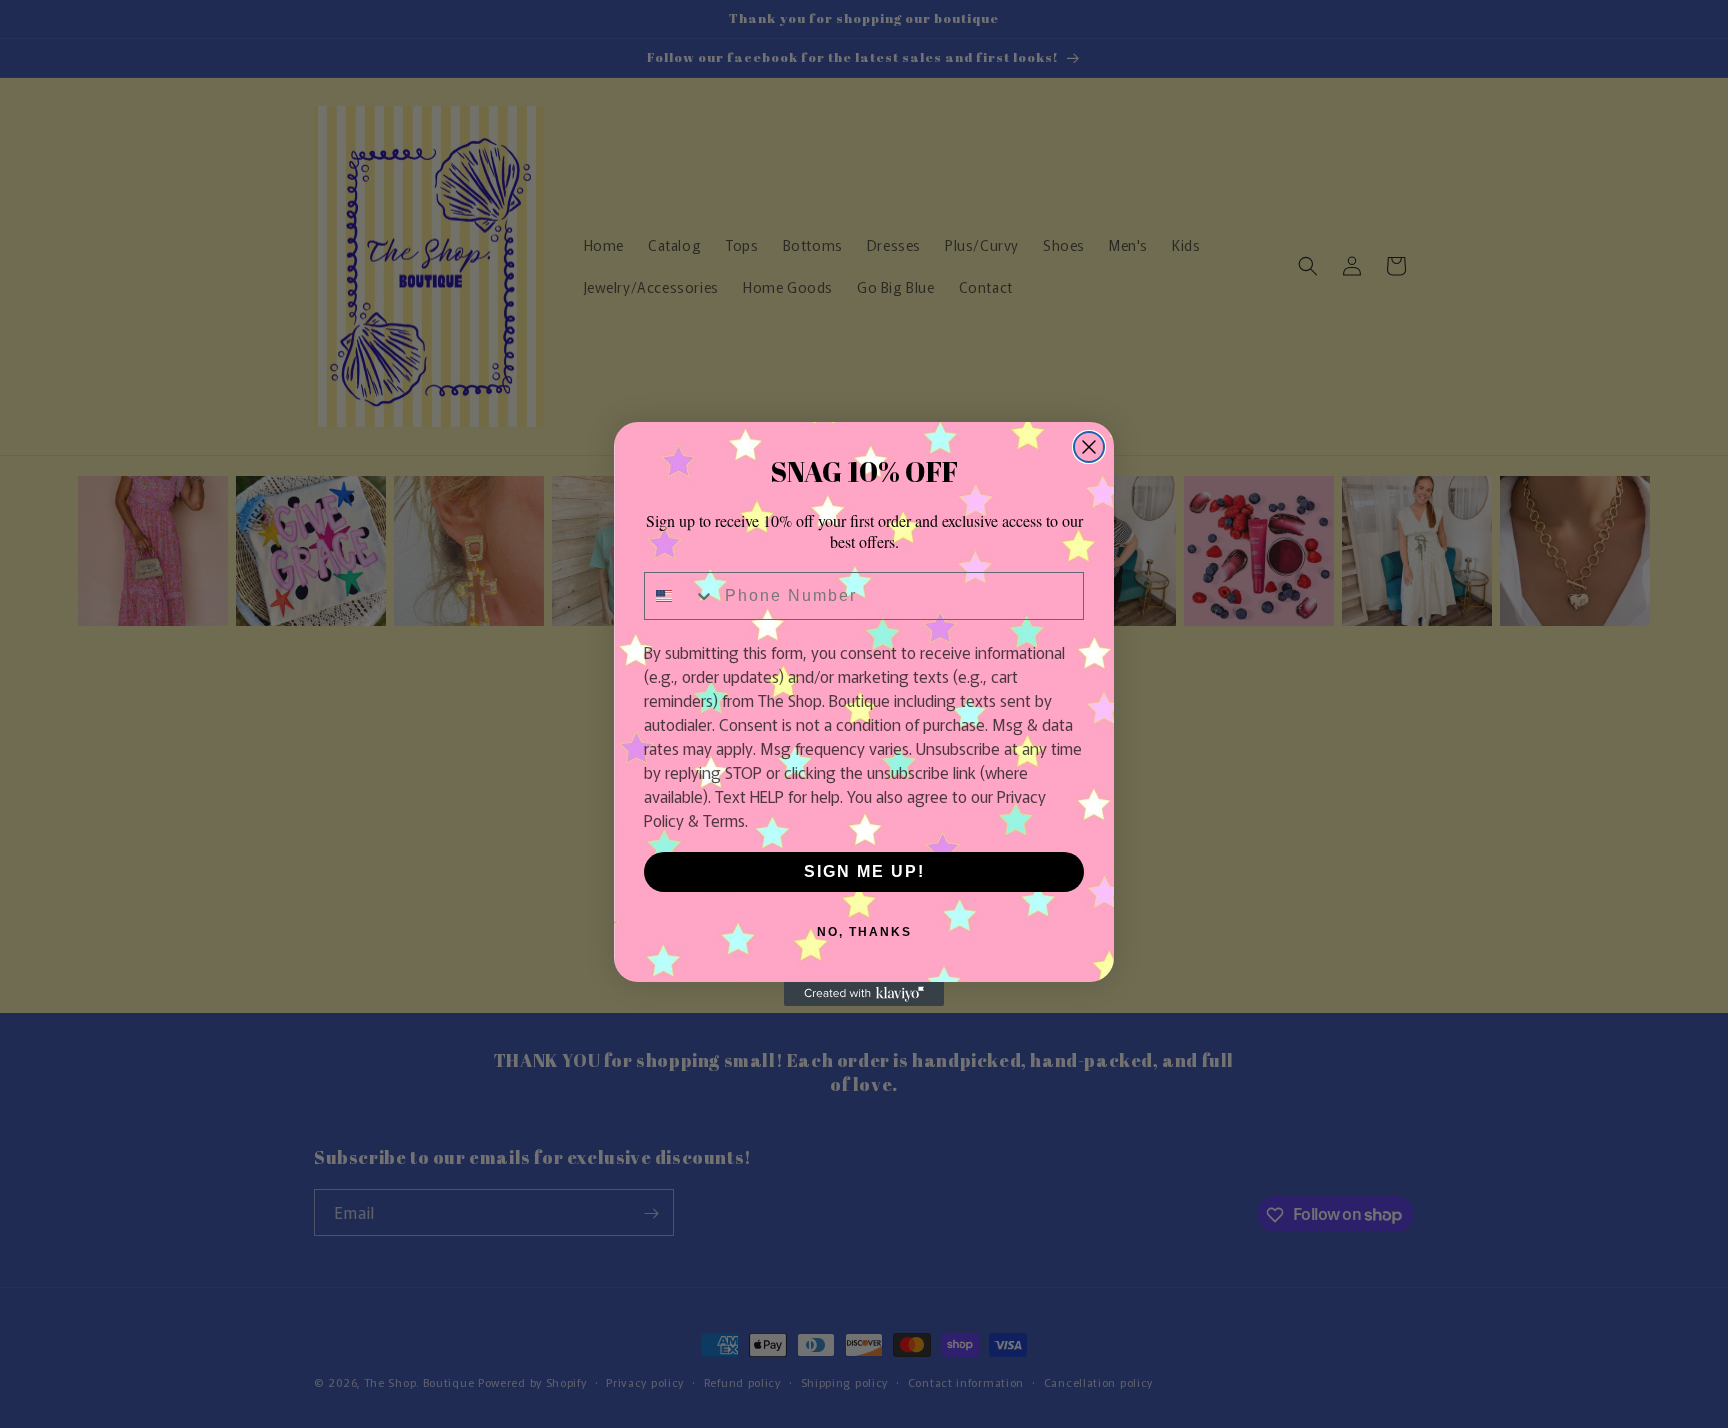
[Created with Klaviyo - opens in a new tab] (864, 994)
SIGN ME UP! (864, 871)
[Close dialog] (1089, 447)
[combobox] (680, 596)
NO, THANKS (864, 932)
